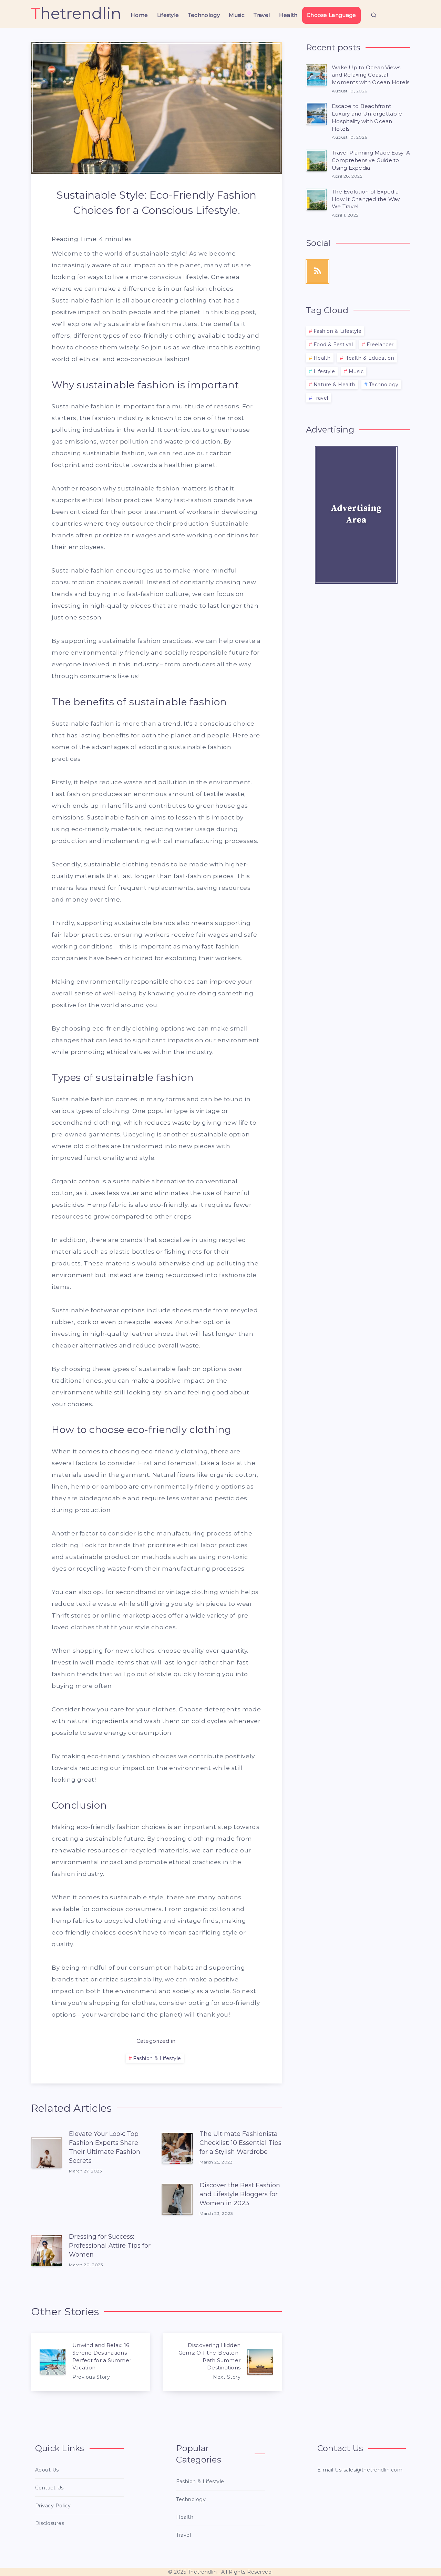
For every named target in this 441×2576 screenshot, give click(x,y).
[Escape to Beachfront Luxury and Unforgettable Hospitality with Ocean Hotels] (316, 114)
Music (237, 15)
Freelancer (380, 345)
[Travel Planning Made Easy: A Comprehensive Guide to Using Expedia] (316, 160)
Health (288, 15)
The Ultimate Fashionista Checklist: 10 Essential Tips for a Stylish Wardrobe (240, 2143)
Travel (262, 15)
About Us (47, 2470)
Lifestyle (168, 15)
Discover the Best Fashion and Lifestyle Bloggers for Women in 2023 (240, 2194)
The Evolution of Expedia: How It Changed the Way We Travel (366, 199)
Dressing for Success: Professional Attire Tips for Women (110, 2246)
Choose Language (331, 15)
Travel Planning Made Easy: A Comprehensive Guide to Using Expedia (371, 160)
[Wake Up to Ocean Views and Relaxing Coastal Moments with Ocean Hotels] (316, 75)
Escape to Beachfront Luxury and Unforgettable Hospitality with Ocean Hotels (367, 117)
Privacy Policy (53, 2506)
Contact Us (49, 2488)
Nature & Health (335, 385)
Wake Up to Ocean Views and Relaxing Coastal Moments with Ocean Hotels (371, 75)
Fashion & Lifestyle (157, 2058)
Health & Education (369, 358)
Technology (204, 15)
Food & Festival (333, 345)
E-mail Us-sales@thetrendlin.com (360, 2470)
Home (139, 15)
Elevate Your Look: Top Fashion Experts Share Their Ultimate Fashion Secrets (105, 2147)
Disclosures (50, 2523)
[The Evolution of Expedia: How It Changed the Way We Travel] (316, 199)
